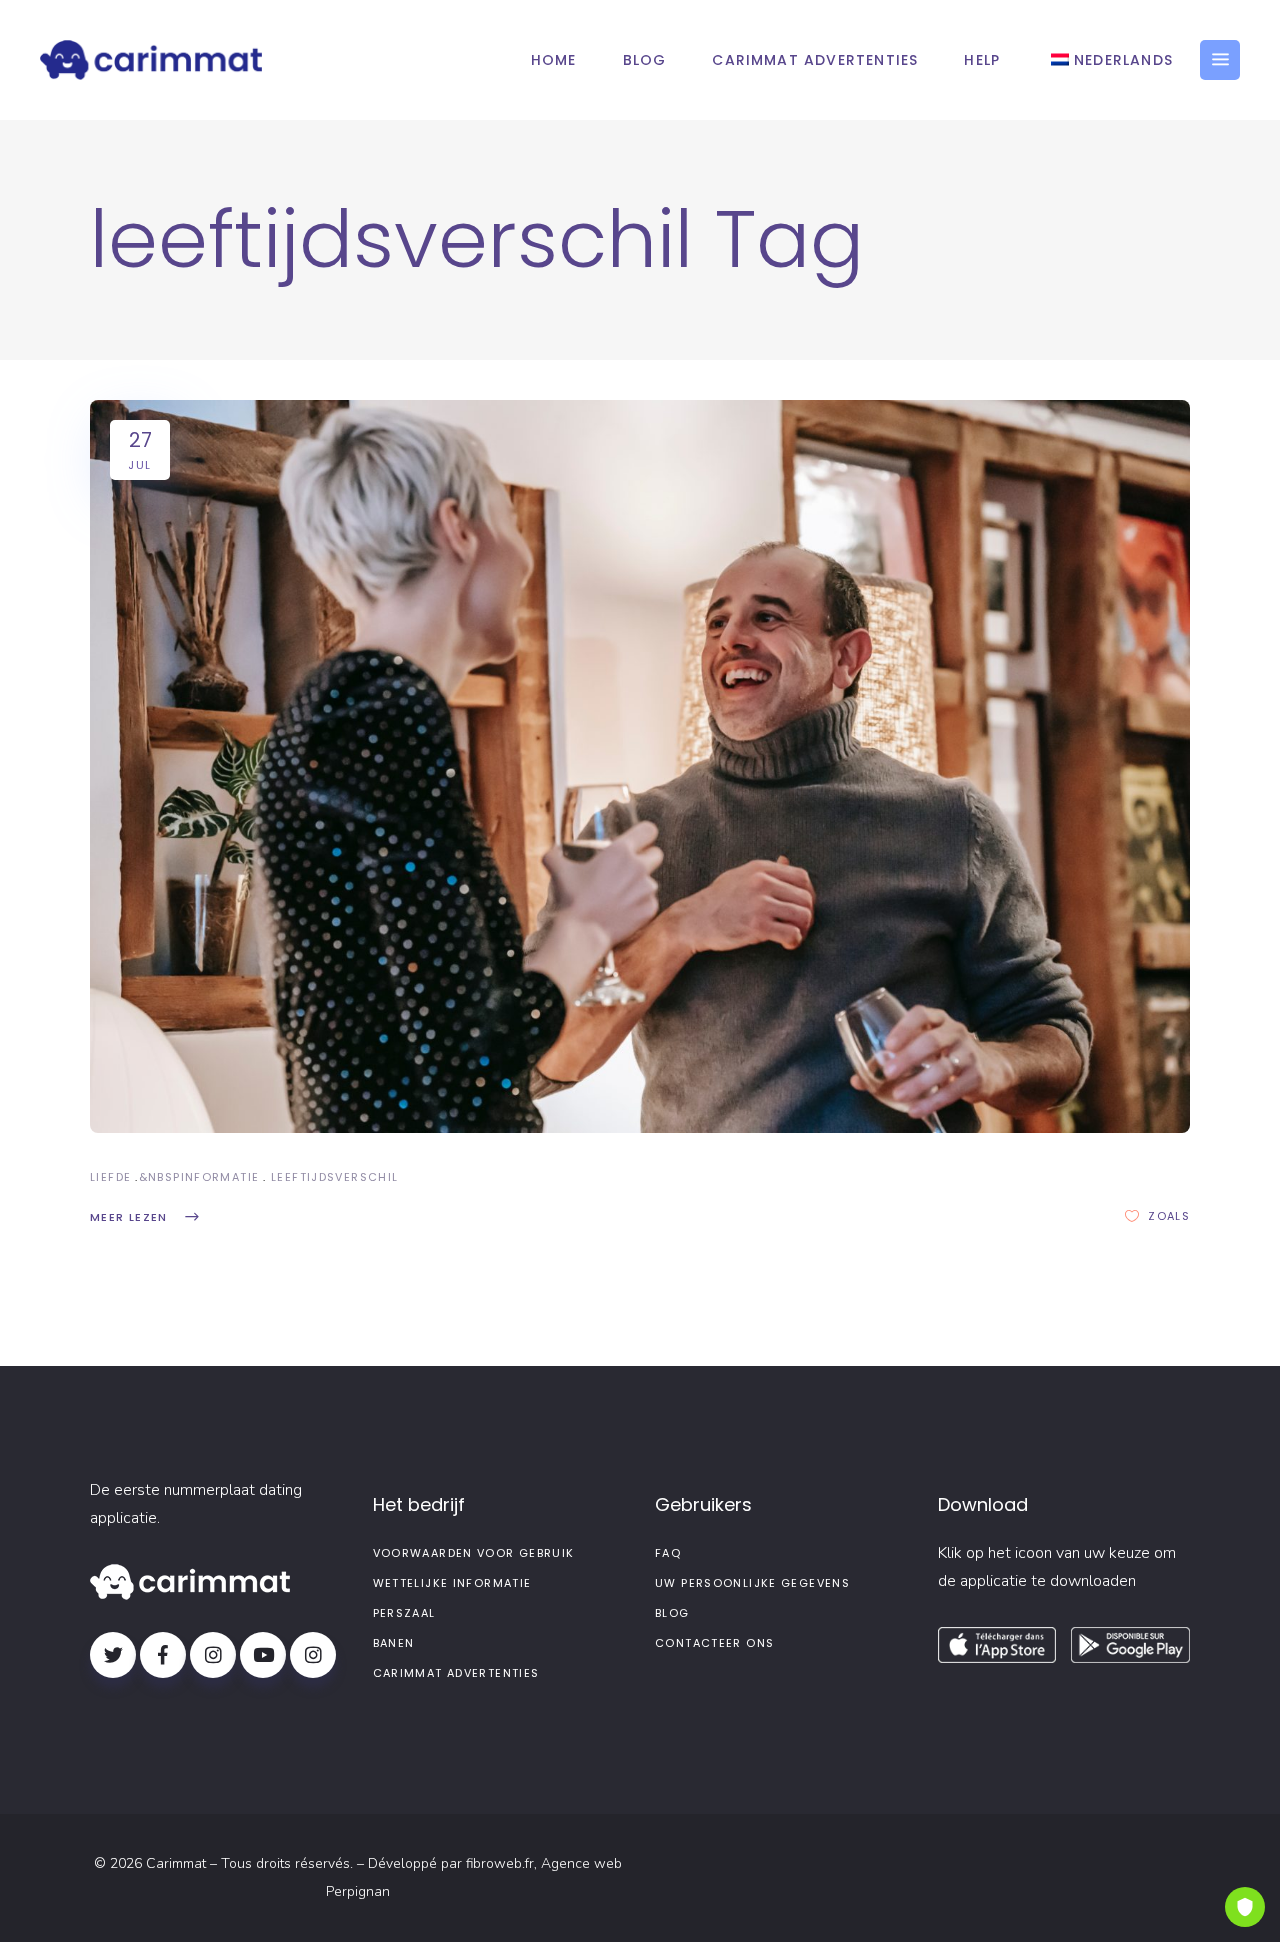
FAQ (668, 1553)
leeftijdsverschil (334, 1177)
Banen (394, 1643)
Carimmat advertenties (456, 1673)
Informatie (220, 1177)
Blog (672, 1613)
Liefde (110, 1177)
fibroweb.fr (500, 1863)
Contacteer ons (714, 1643)
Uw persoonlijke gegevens (752, 1583)
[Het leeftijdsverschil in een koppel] (640, 766)
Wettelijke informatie (452, 1583)
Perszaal (404, 1613)
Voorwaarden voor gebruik (474, 1553)
